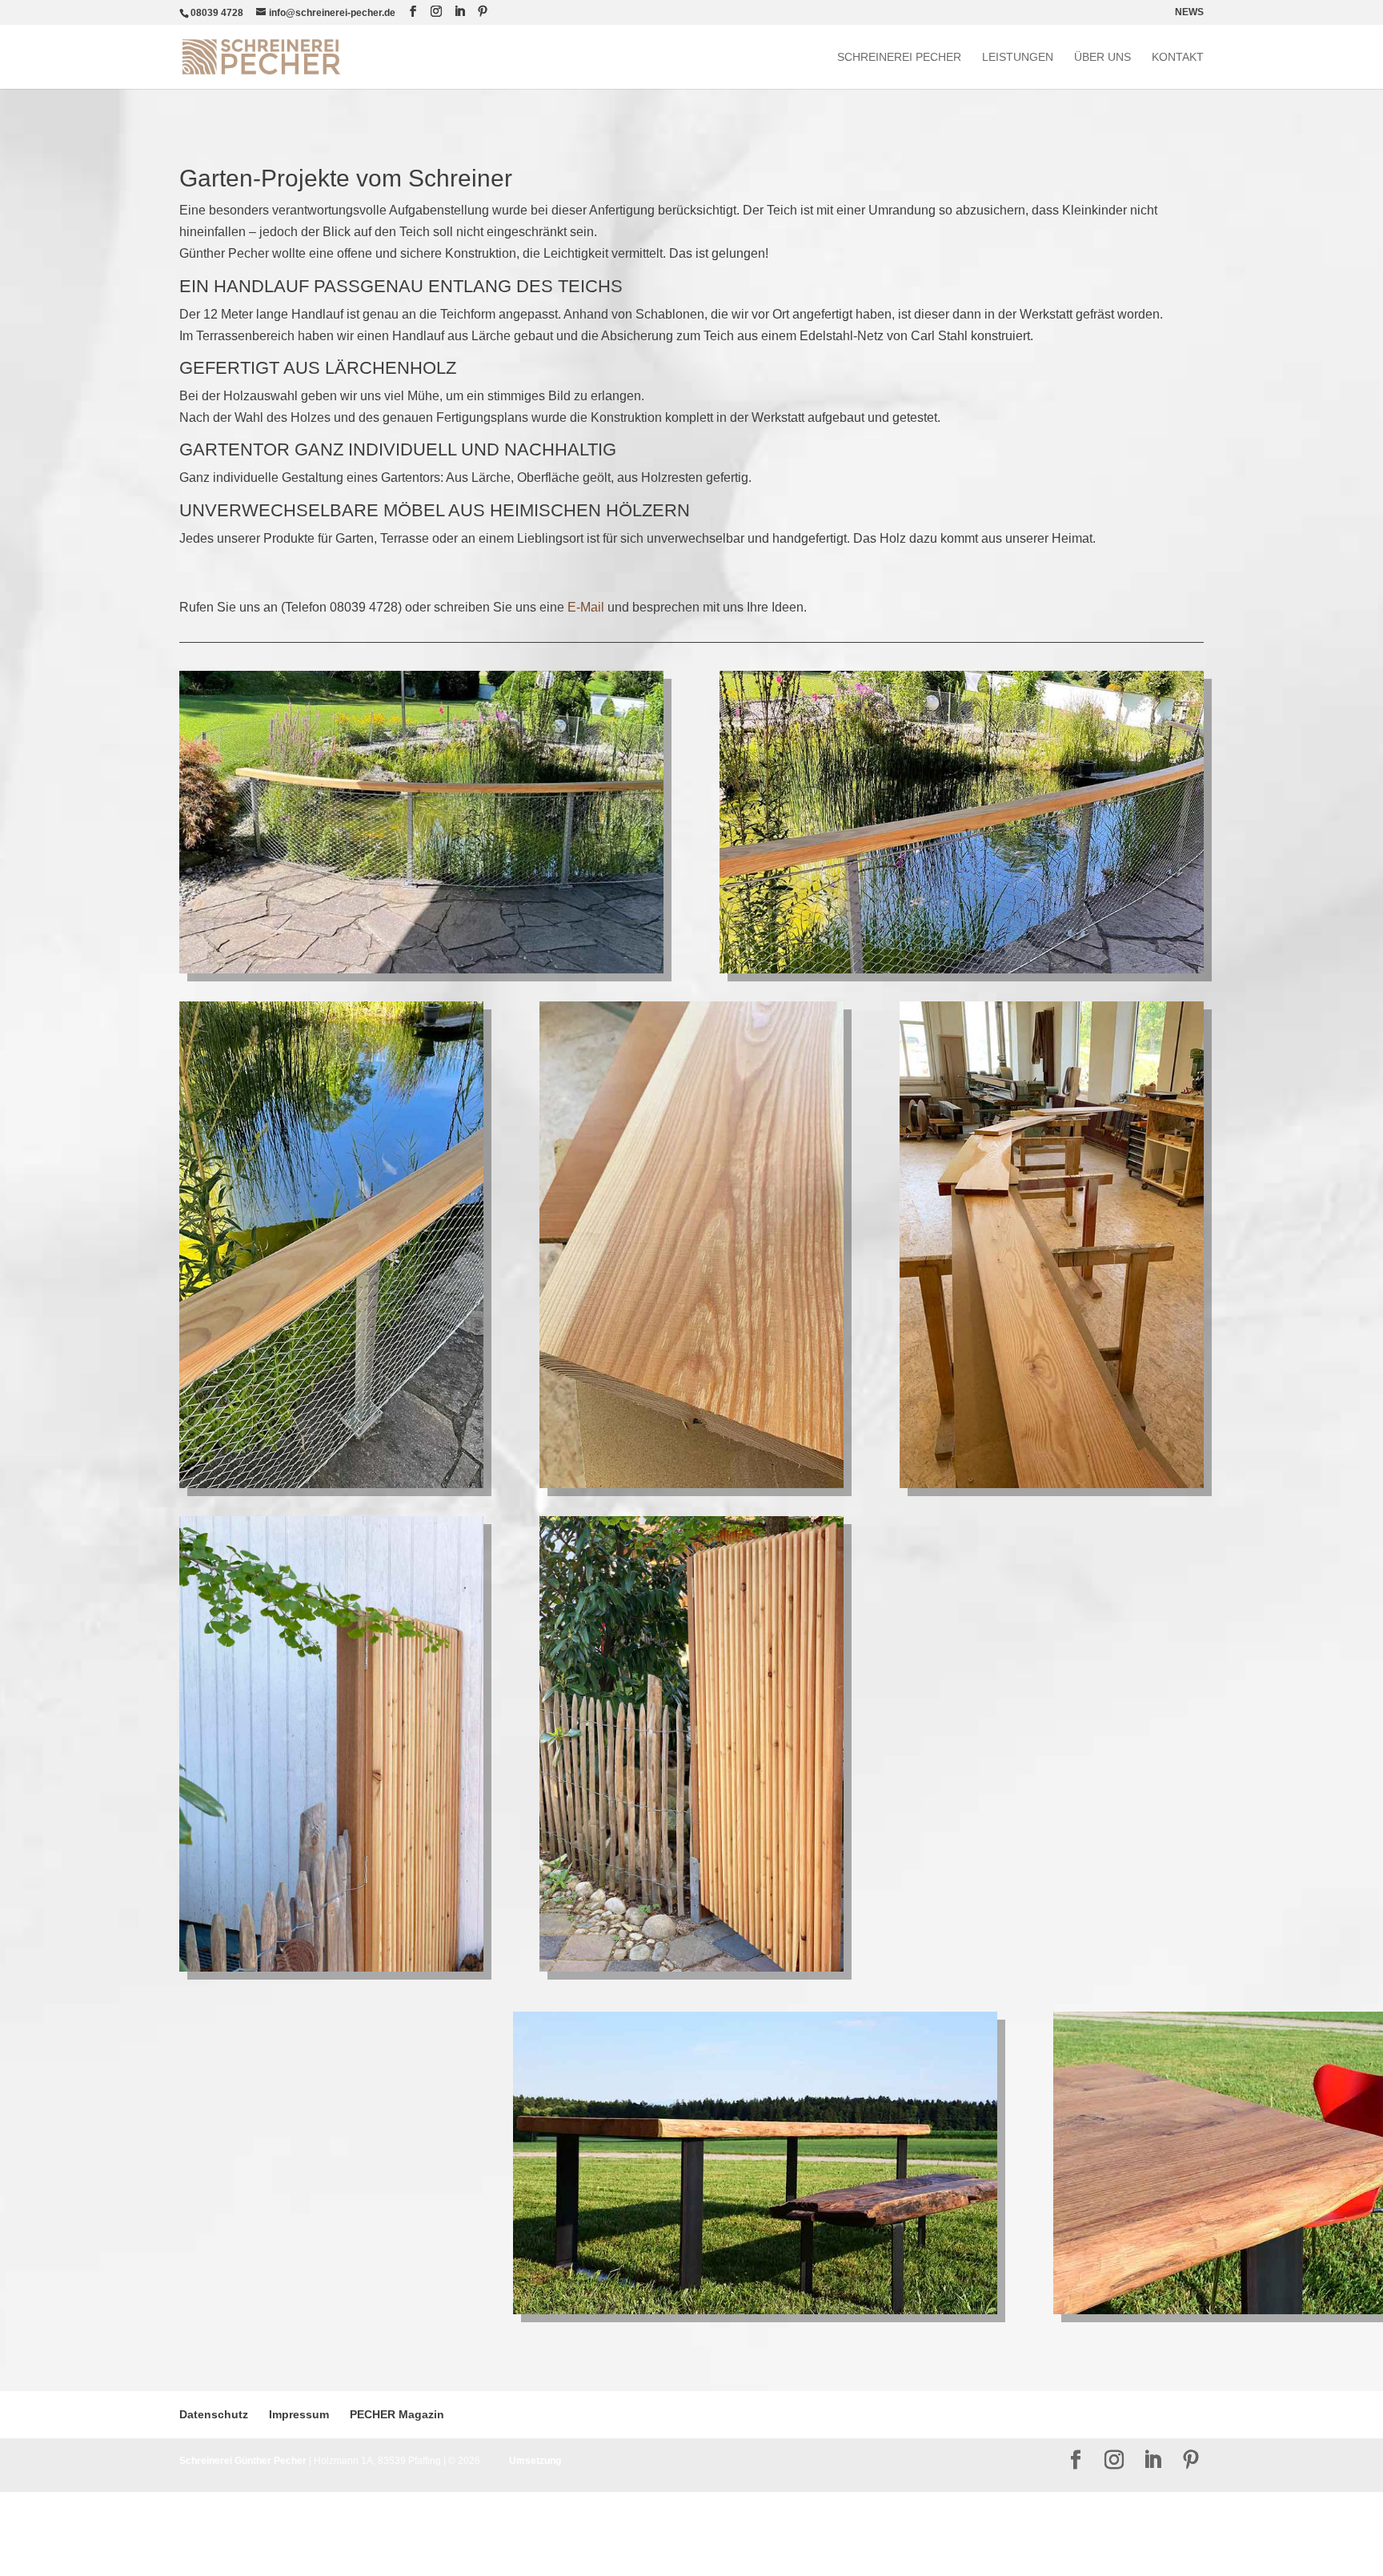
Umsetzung (535, 2461)
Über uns (1102, 57)
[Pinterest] (483, 12)
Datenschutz (214, 2414)
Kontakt (1178, 57)
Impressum (299, 2414)
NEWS (1189, 12)
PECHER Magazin (397, 2414)
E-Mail (586, 607)
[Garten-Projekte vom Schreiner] (421, 973)
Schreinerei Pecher (899, 57)
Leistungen (1018, 57)
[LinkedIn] (459, 12)
